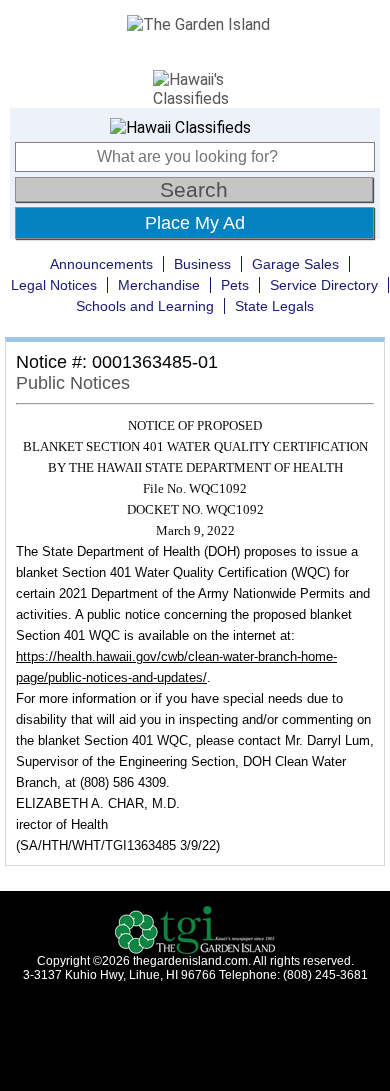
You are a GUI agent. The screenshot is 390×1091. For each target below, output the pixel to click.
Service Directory (324, 285)
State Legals (274, 306)
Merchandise (159, 285)
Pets (235, 285)
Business (202, 264)
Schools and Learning (145, 306)
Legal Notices (54, 285)
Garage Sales (295, 264)
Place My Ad (195, 223)
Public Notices (73, 383)
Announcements (101, 264)
